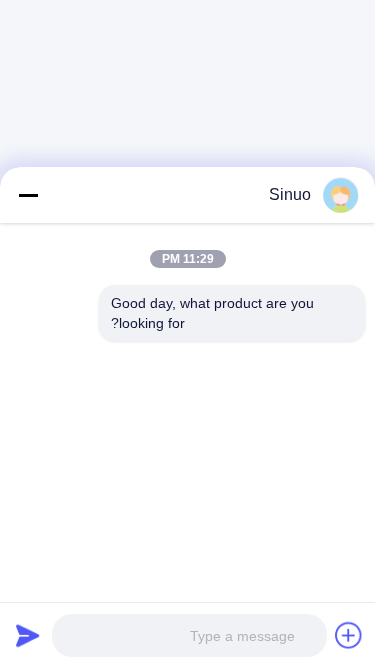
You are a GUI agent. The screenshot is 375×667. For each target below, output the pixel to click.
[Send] (28, 635)
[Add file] (349, 635)
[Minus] (28, 195)
